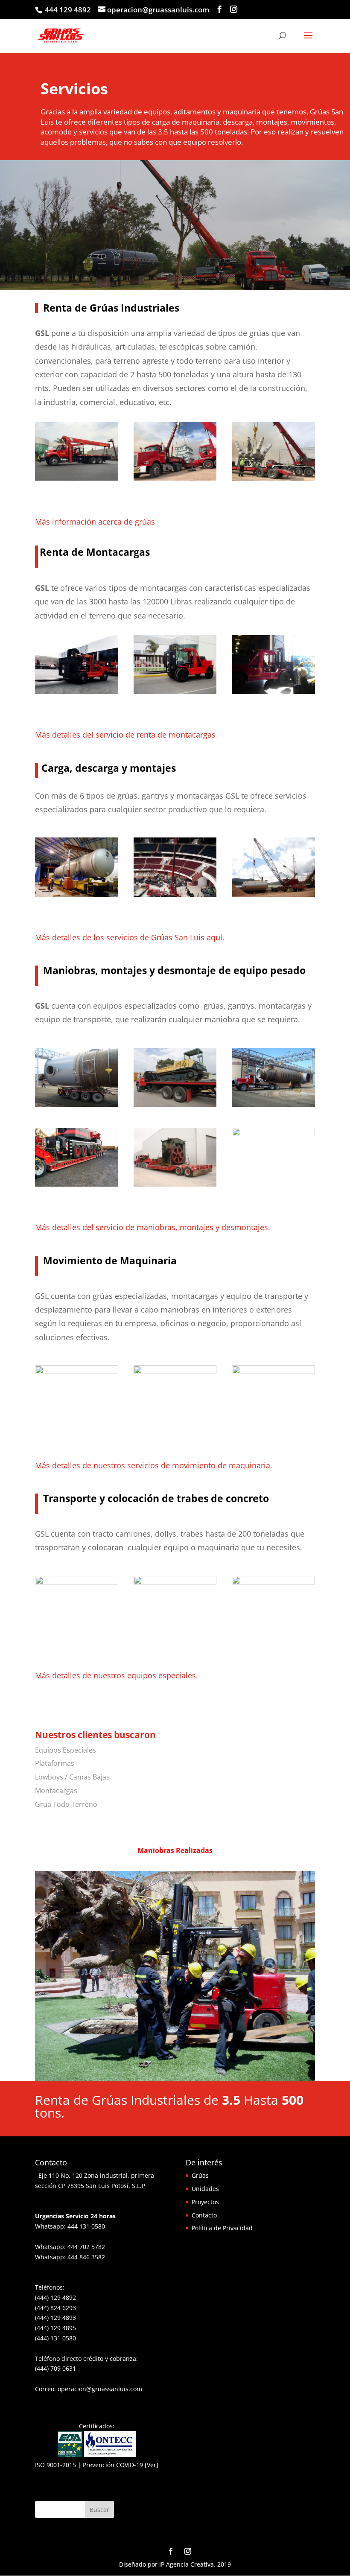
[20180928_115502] (273, 1134)
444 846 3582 (86, 2257)
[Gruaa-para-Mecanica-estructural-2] (273, 894)
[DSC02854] (175, 1372)
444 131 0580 (86, 2226)
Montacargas (56, 1791)
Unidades (205, 2189)
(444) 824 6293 (55, 2308)
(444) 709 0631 (55, 2368)
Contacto (204, 2215)
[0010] (273, 478)
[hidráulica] (273, 1372)
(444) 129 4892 (55, 2297)
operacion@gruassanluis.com (100, 2389)
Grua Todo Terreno (66, 1804)
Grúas (200, 2175)
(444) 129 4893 (55, 2318)
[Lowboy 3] (77, 1184)
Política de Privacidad (222, 2228)
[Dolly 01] (273, 1104)
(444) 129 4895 (55, 2328)
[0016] (175, 478)
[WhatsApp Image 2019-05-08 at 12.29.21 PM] (175, 894)
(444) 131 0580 (55, 2338)
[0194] (77, 1582)
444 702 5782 (86, 2247)
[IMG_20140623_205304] (77, 1372)
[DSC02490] (273, 1582)
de (128, 522)
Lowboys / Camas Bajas (72, 1777)
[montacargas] (77, 692)
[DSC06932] (175, 692)
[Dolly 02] (77, 1104)
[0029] (175, 1582)
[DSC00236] (175, 2079)
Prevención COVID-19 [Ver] (121, 2465)
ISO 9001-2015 (55, 2465)
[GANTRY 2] (77, 894)
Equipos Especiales (66, 1750)
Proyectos (205, 2202)
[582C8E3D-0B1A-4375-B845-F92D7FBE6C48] (77, 478)
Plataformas (55, 1763)
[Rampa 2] (175, 1104)
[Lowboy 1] (175, 1184)
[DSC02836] (273, 692)
